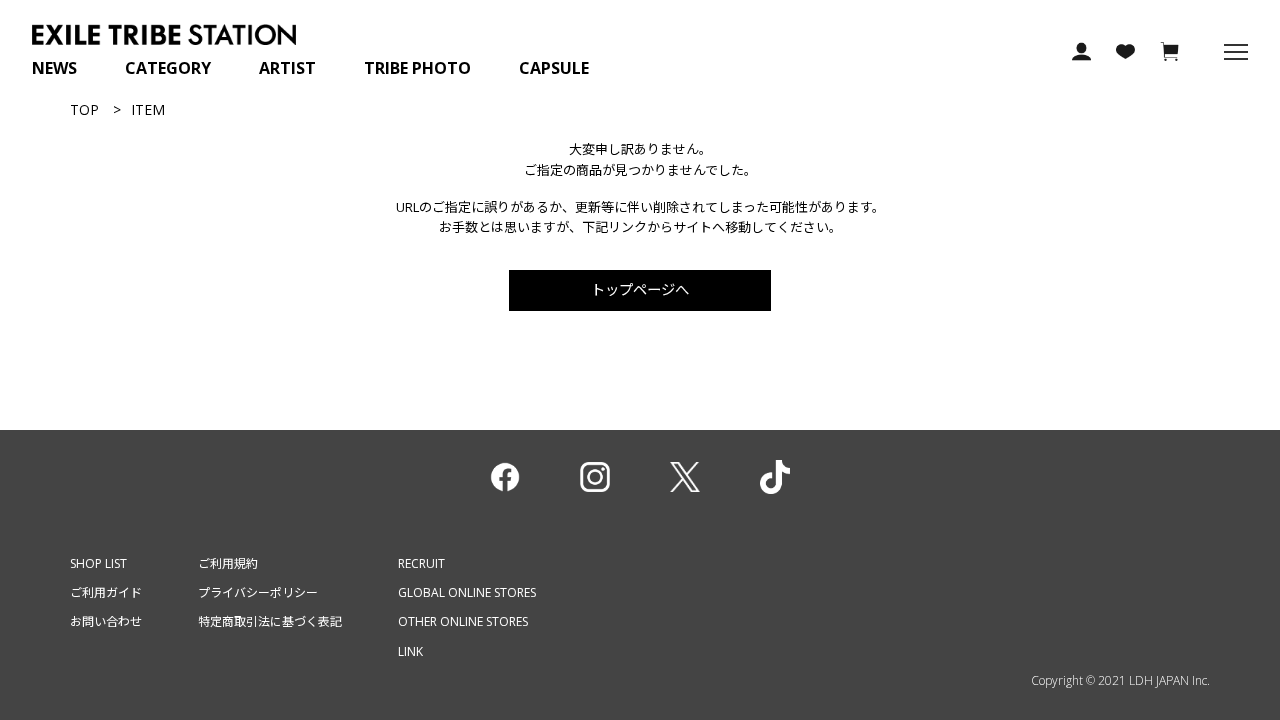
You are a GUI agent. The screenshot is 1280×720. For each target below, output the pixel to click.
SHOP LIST (98, 563)
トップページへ (640, 289)
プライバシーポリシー (258, 592)
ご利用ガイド (106, 592)
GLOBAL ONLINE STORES (467, 592)
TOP (84, 109)
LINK (410, 651)
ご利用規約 (228, 563)
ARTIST (287, 68)
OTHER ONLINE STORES (463, 621)
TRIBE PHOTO (417, 68)
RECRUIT (421, 563)
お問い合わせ (106, 621)
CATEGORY (168, 68)
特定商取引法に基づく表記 (270, 621)
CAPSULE (554, 68)
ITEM (148, 109)
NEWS (54, 68)
